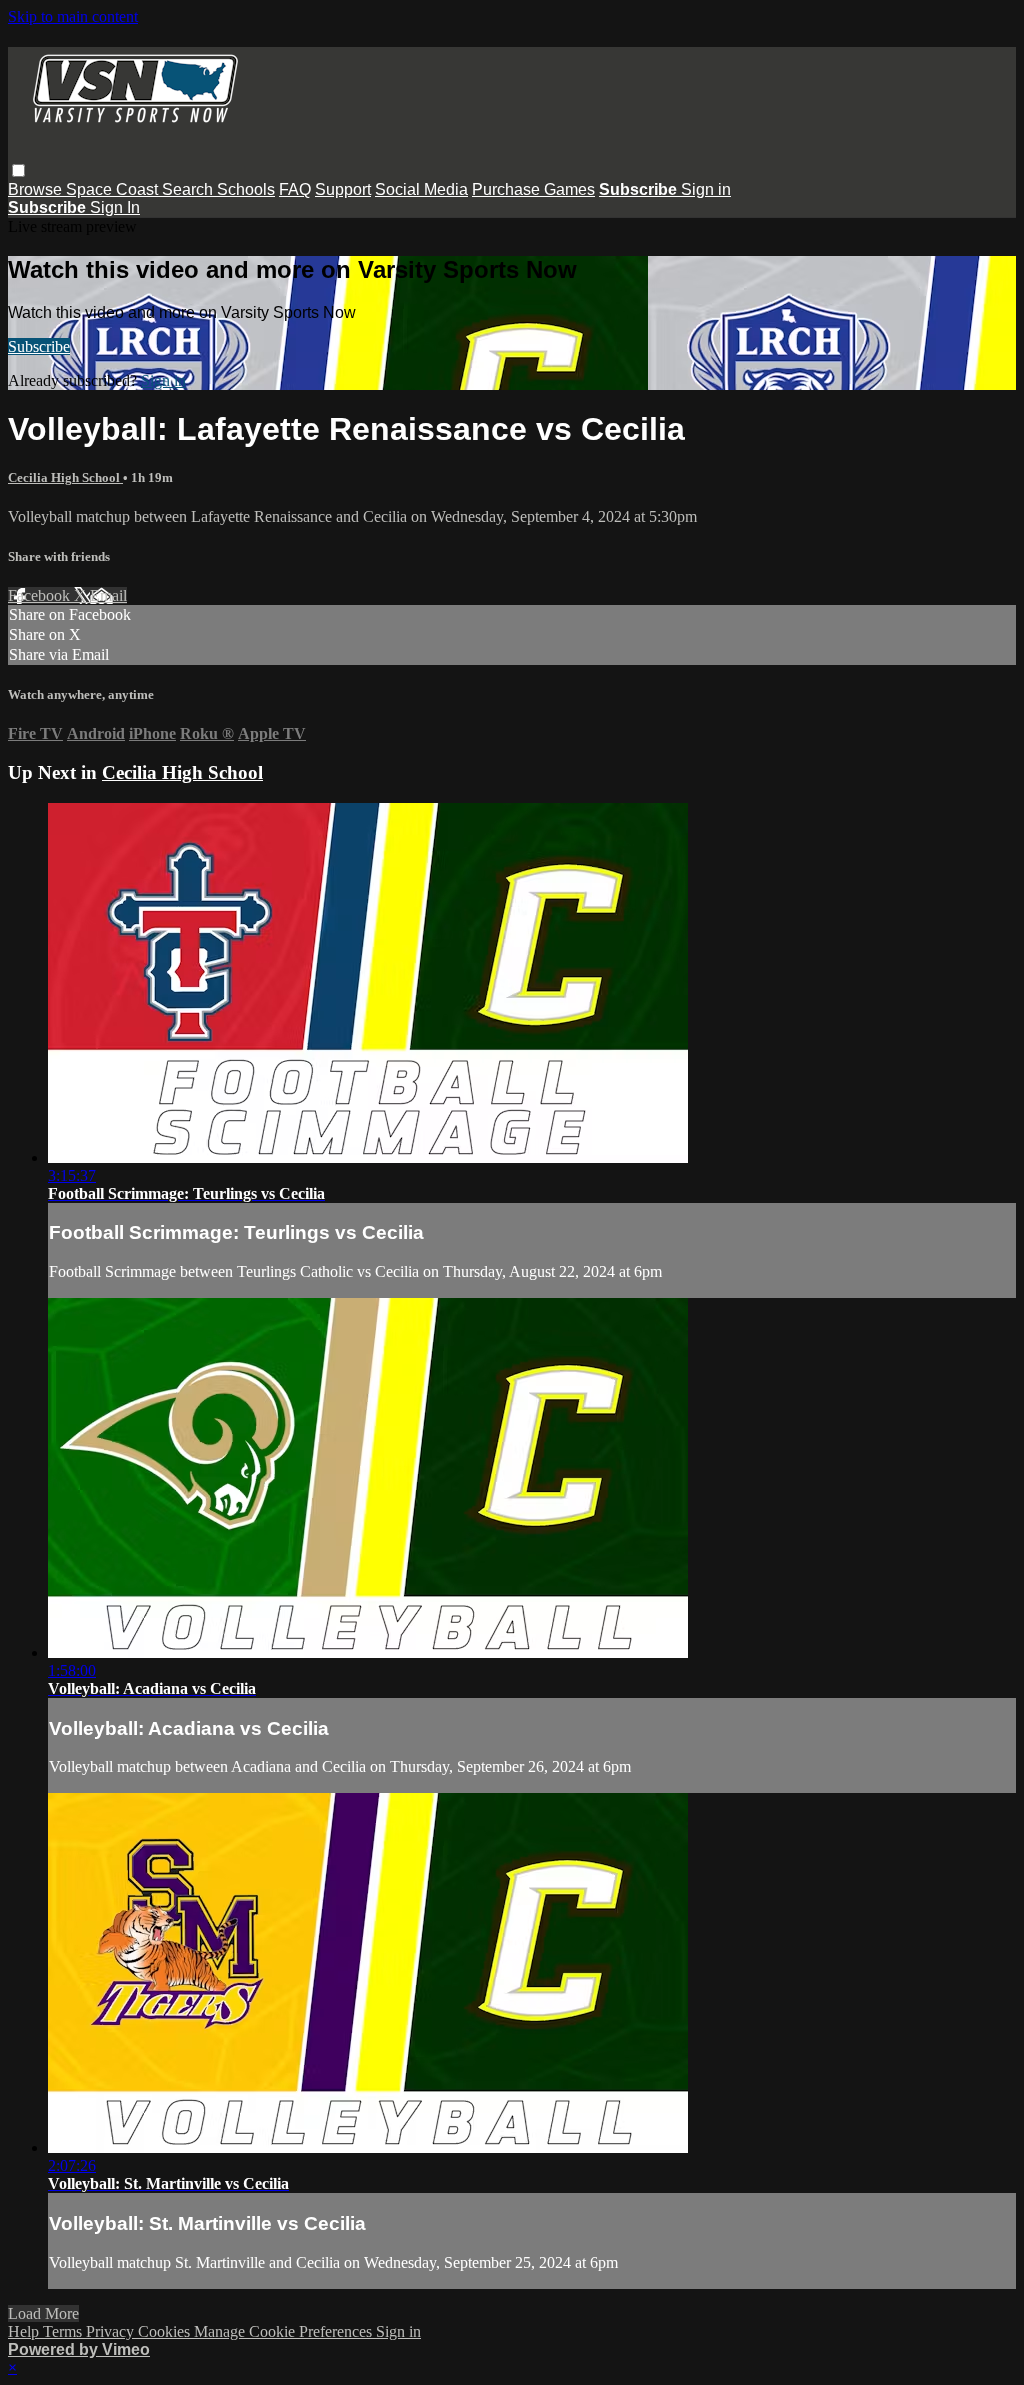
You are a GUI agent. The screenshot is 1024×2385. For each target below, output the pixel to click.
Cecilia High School (65, 477)
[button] (18, 170)
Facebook (41, 595)
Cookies (166, 2331)
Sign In (115, 207)
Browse (37, 189)
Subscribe (39, 346)
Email (108, 595)
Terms (64, 2331)
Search (189, 189)
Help (25, 2331)
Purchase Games (533, 189)
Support (343, 189)
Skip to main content (73, 16)
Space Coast (114, 189)
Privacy (112, 2331)
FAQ (295, 189)
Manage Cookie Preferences (285, 2331)
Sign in (706, 189)
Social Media (421, 189)
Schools (246, 189)
